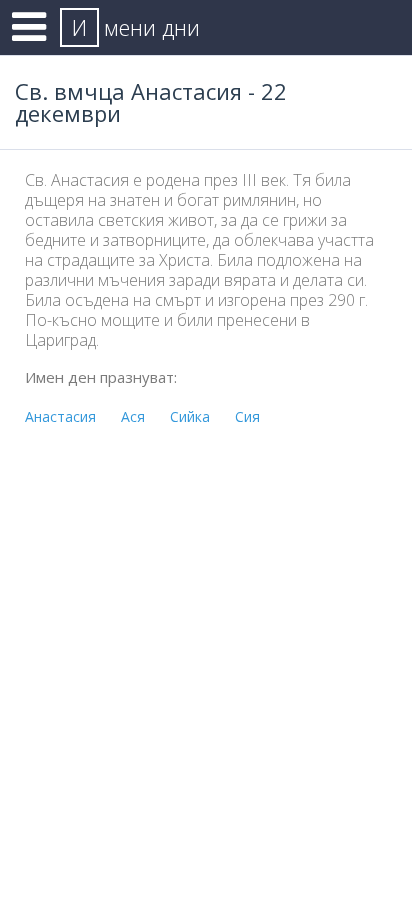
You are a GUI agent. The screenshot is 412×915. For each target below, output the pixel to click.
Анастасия (60, 416)
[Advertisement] (206, 646)
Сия (247, 416)
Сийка (190, 416)
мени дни (136, 27)
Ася (133, 416)
